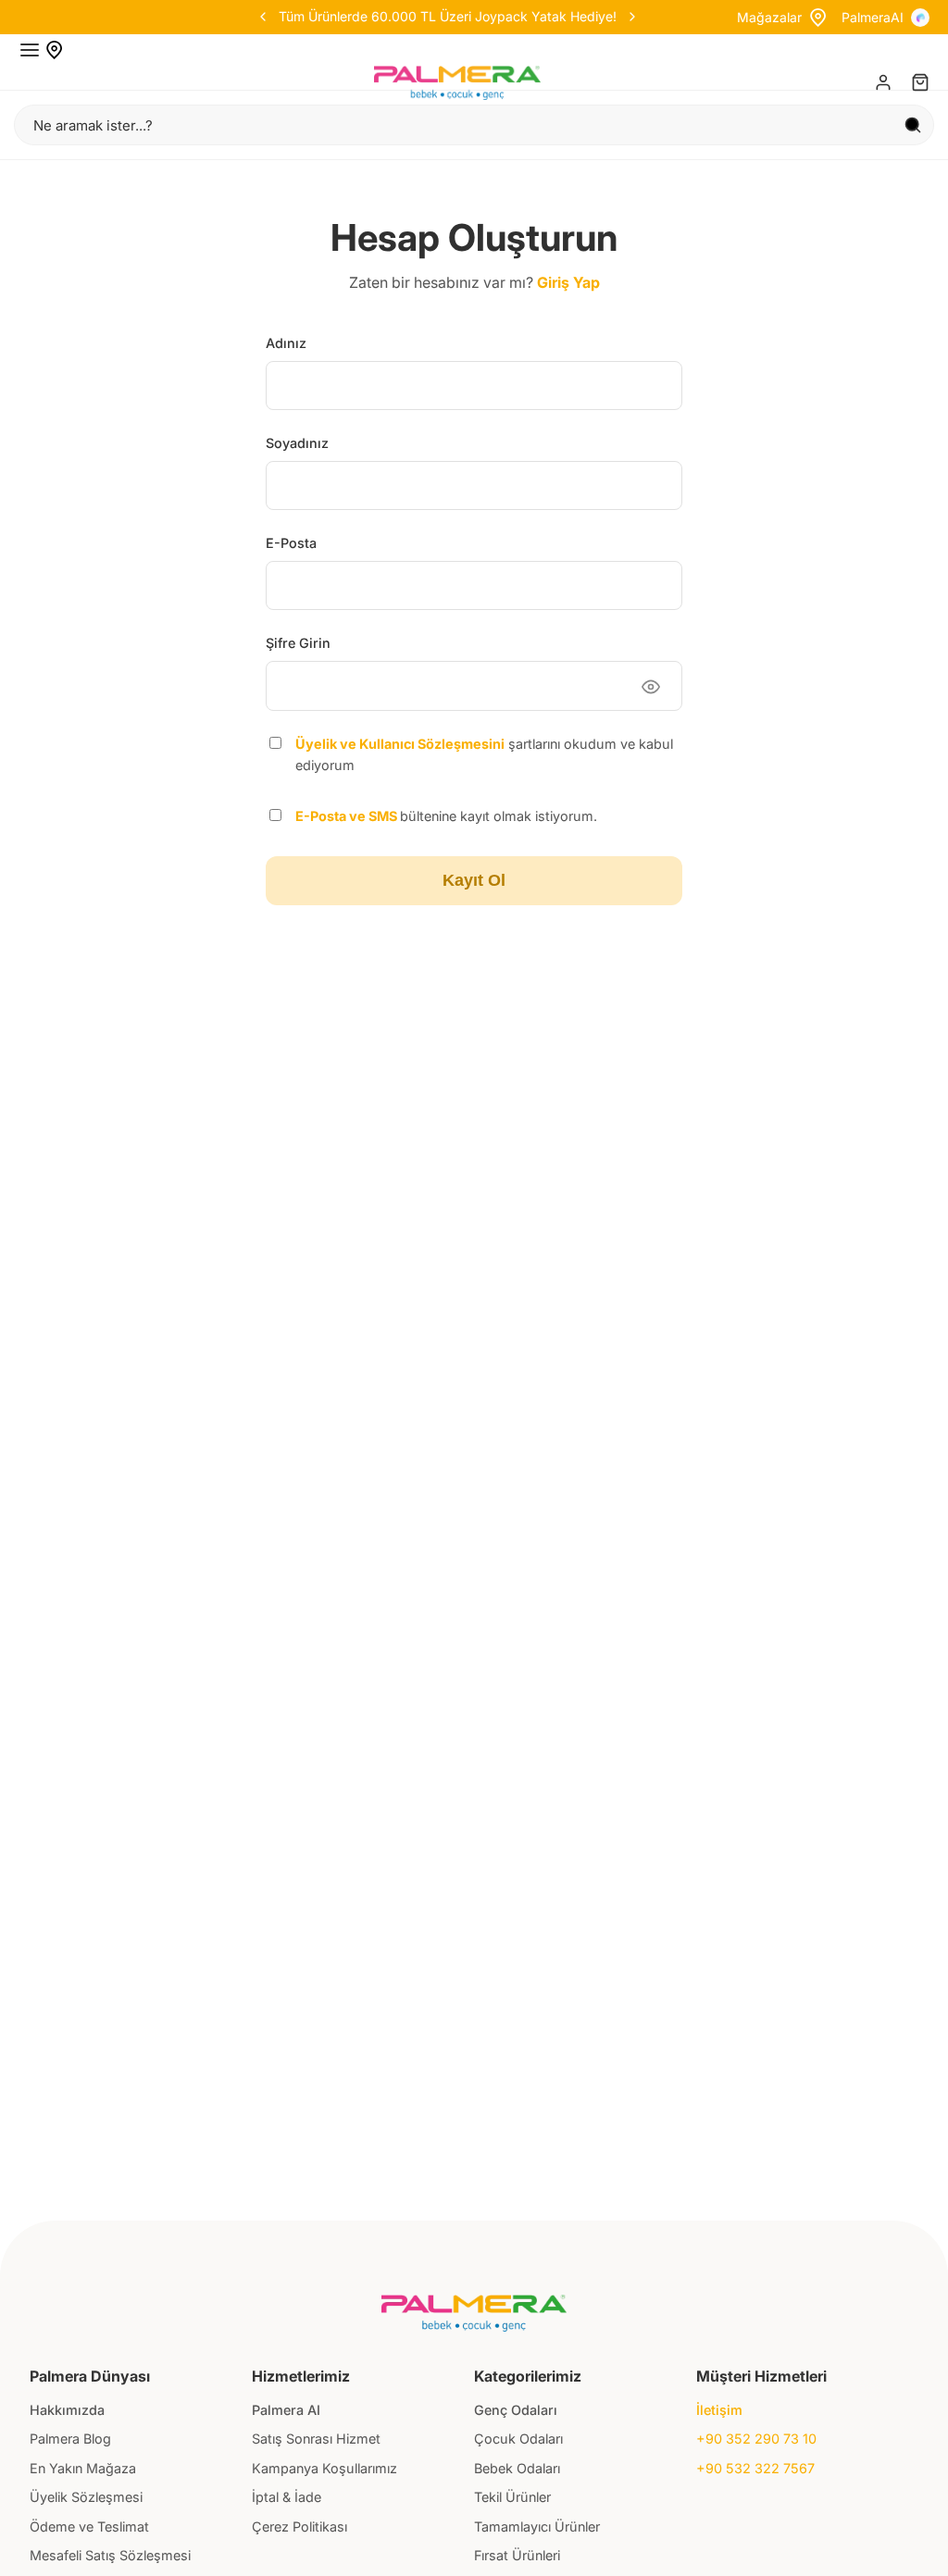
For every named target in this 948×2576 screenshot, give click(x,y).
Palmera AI (286, 2410)
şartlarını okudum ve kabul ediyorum (484, 754)
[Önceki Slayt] (346, 17)
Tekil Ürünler (512, 2497)
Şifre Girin (298, 643)
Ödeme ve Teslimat (89, 2526)
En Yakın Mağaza (83, 2468)
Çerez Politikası (299, 2526)
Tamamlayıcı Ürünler (537, 2526)
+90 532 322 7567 (755, 2468)
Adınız (286, 343)
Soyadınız (297, 443)
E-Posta (291, 543)
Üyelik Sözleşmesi (86, 2497)
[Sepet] (920, 82)
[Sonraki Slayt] (548, 17)
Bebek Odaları (517, 2468)
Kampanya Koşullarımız (324, 2468)
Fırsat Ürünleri (517, 2555)
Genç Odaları (516, 2410)
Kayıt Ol (474, 880)
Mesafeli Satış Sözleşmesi (110, 2555)
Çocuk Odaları (518, 2439)
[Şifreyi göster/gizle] (651, 687)
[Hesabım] (883, 82)
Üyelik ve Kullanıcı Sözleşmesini (400, 744)
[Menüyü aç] (30, 50)
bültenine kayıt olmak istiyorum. (446, 816)
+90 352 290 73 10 (756, 2439)
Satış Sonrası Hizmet (316, 2439)
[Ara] (913, 125)
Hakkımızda (67, 2410)
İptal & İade (287, 2497)
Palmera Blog (70, 2439)
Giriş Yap (568, 282)
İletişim (719, 2410)
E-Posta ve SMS (348, 816)
